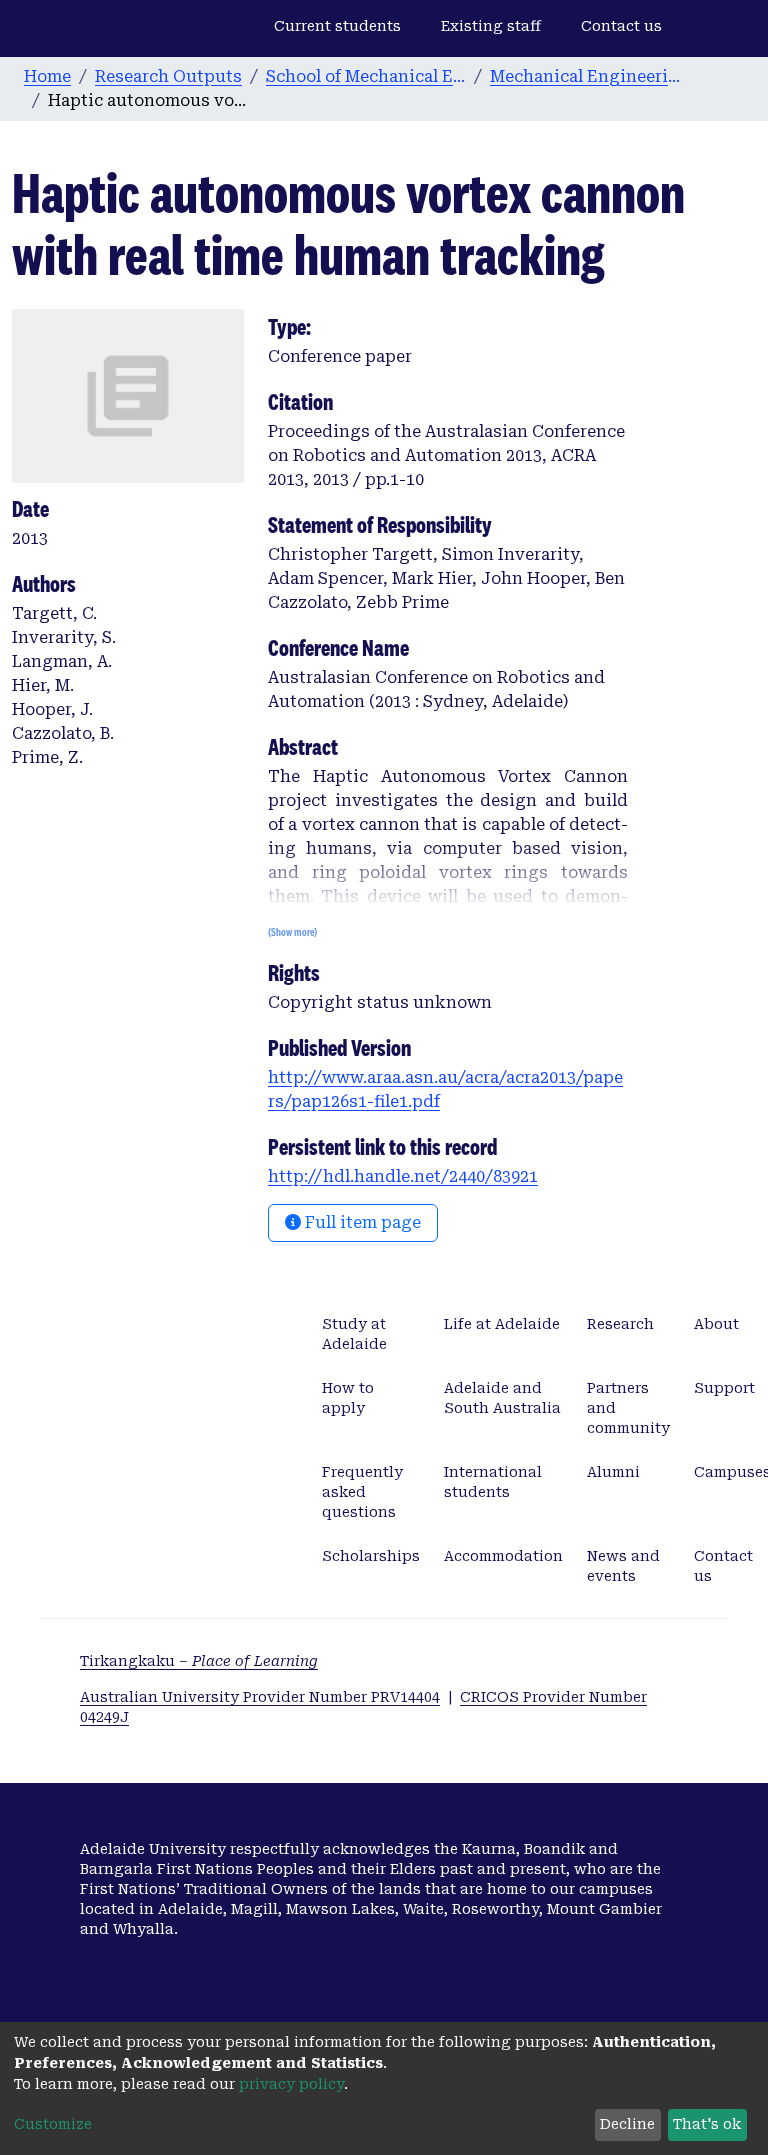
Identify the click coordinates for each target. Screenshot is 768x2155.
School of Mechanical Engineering (366, 76)
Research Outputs (168, 76)
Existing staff (491, 26)
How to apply (348, 1398)
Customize (53, 2124)
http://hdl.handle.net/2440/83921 (403, 1176)
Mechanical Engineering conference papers (590, 76)
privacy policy (291, 2084)
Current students (337, 26)
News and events (623, 1566)
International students (493, 1482)
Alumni (613, 1472)
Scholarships (371, 1556)
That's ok (707, 2124)
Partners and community (628, 1408)
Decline (627, 2124)
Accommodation (503, 1556)
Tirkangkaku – (199, 1661)
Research (620, 1324)
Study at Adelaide (354, 1334)
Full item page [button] (361, 1222)
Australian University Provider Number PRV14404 (260, 1697)
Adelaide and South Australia (502, 1398)
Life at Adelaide (502, 1324)
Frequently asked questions (362, 1492)
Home (47, 76)
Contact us (621, 26)
